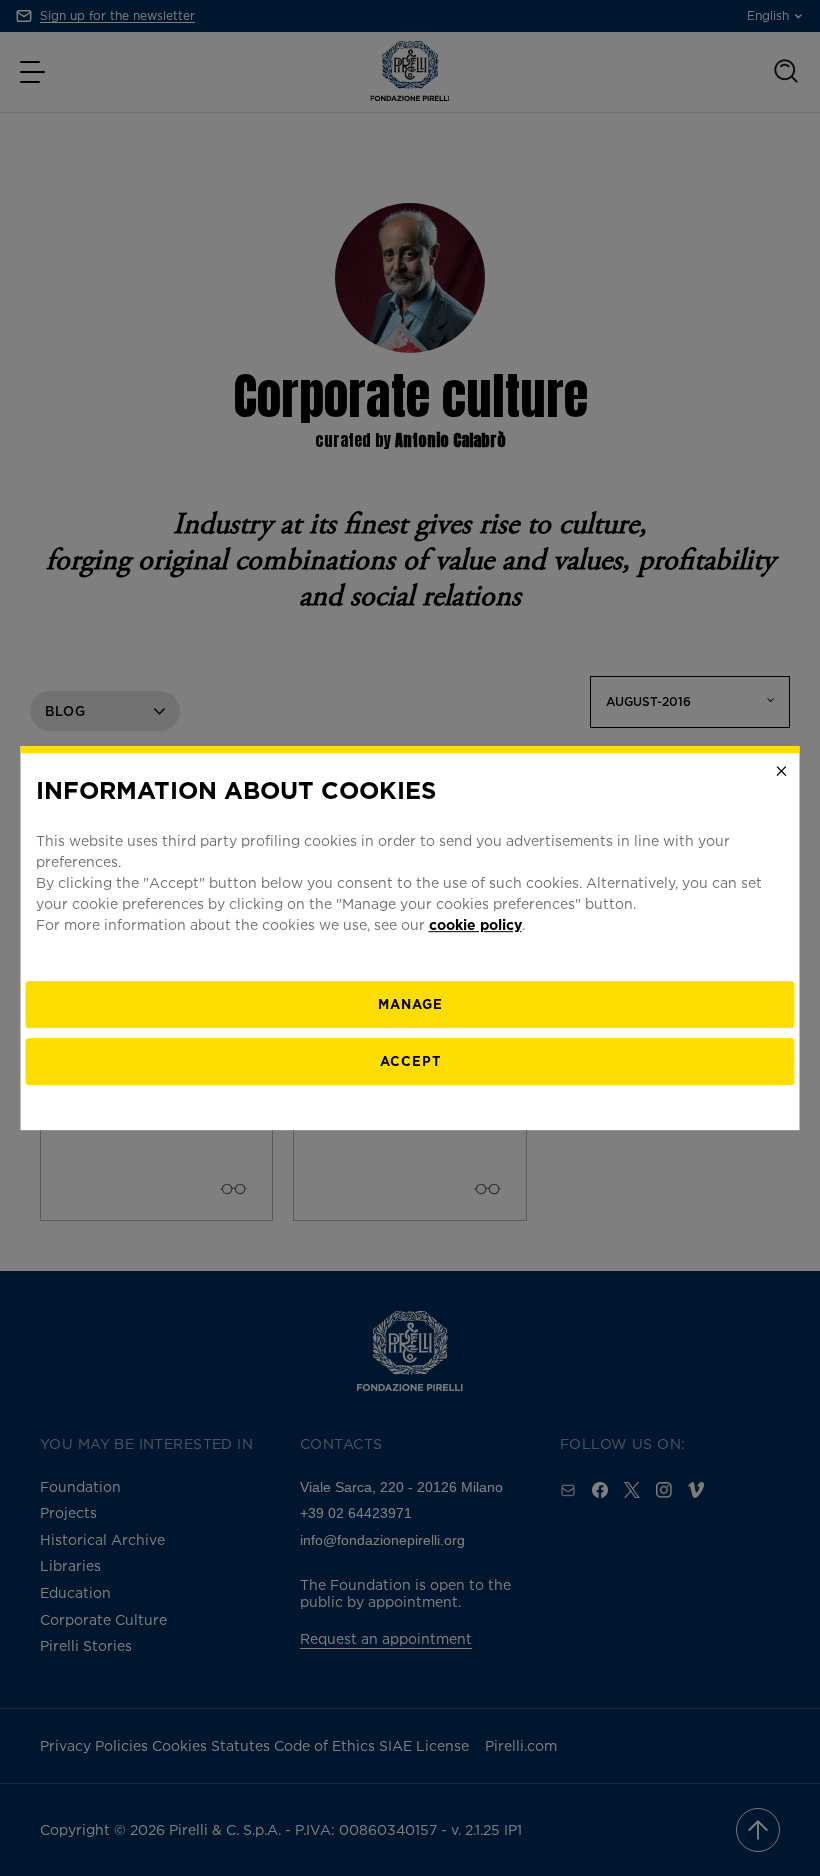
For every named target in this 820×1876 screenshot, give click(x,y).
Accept (410, 1061)
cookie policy (475, 924)
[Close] (782, 771)
